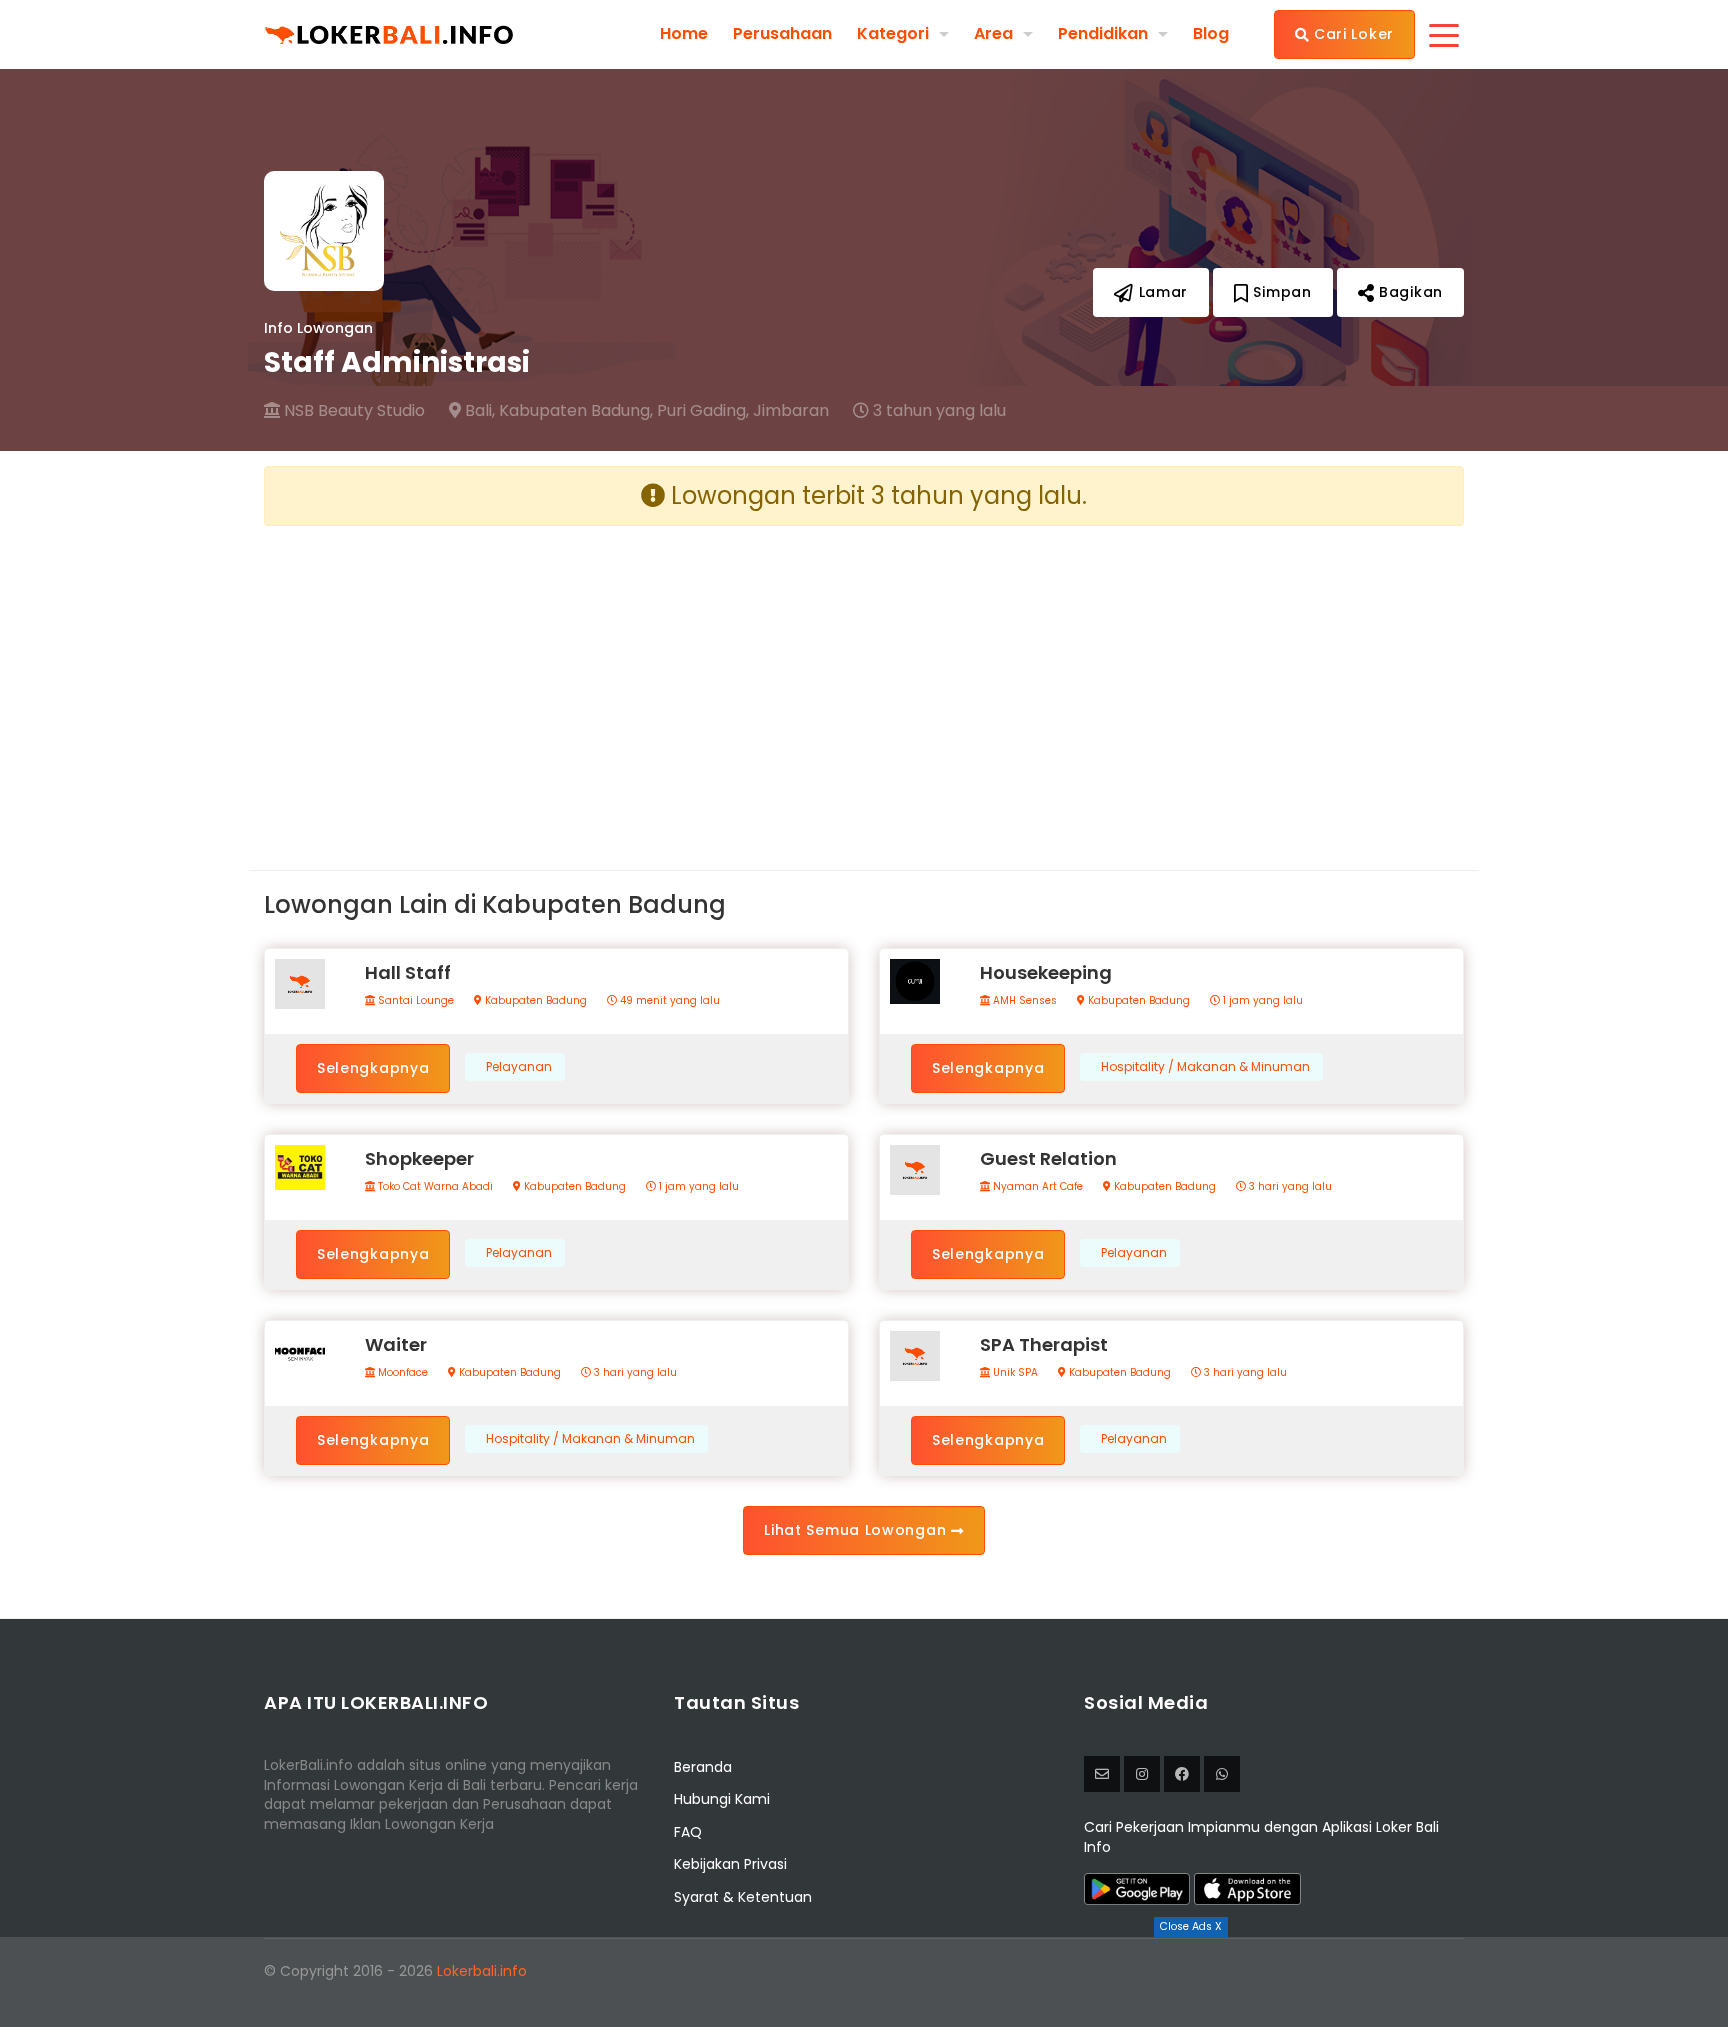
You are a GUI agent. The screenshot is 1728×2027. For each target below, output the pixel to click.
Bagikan (1408, 292)
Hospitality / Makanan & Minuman (1205, 1067)
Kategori (893, 33)
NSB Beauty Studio (352, 411)
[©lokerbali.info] (1142, 1774)
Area (993, 33)
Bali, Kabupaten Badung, (557, 411)
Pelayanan (519, 1067)
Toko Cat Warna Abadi (434, 1187)
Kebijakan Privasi (730, 1864)
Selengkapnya (373, 1068)
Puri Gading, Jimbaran (743, 411)
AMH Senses (1023, 1001)
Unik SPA (1014, 1373)
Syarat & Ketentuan (743, 1897)
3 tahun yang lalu (937, 411)
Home (684, 34)
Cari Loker (1351, 34)
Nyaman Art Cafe (1036, 1187)
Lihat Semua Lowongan (857, 1530)
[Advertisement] (556, 682)
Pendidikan (1103, 33)
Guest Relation (1048, 1158)
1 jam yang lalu (1261, 1001)
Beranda (703, 1767)
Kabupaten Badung (534, 1001)
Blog (1211, 34)
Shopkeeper (419, 1158)
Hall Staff (408, 972)
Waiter (396, 1344)
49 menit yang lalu (668, 1001)
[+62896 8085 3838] (1222, 1774)
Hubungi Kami (722, 1799)
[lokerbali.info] (1182, 1774)
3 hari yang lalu (1289, 1187)
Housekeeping (1046, 972)
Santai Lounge (414, 1001)
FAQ (688, 1832)
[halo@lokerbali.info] (1102, 1774)
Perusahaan (782, 34)
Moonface (401, 1373)
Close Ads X (1191, 1926)
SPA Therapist (1044, 1344)
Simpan (1280, 292)
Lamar (1161, 292)
